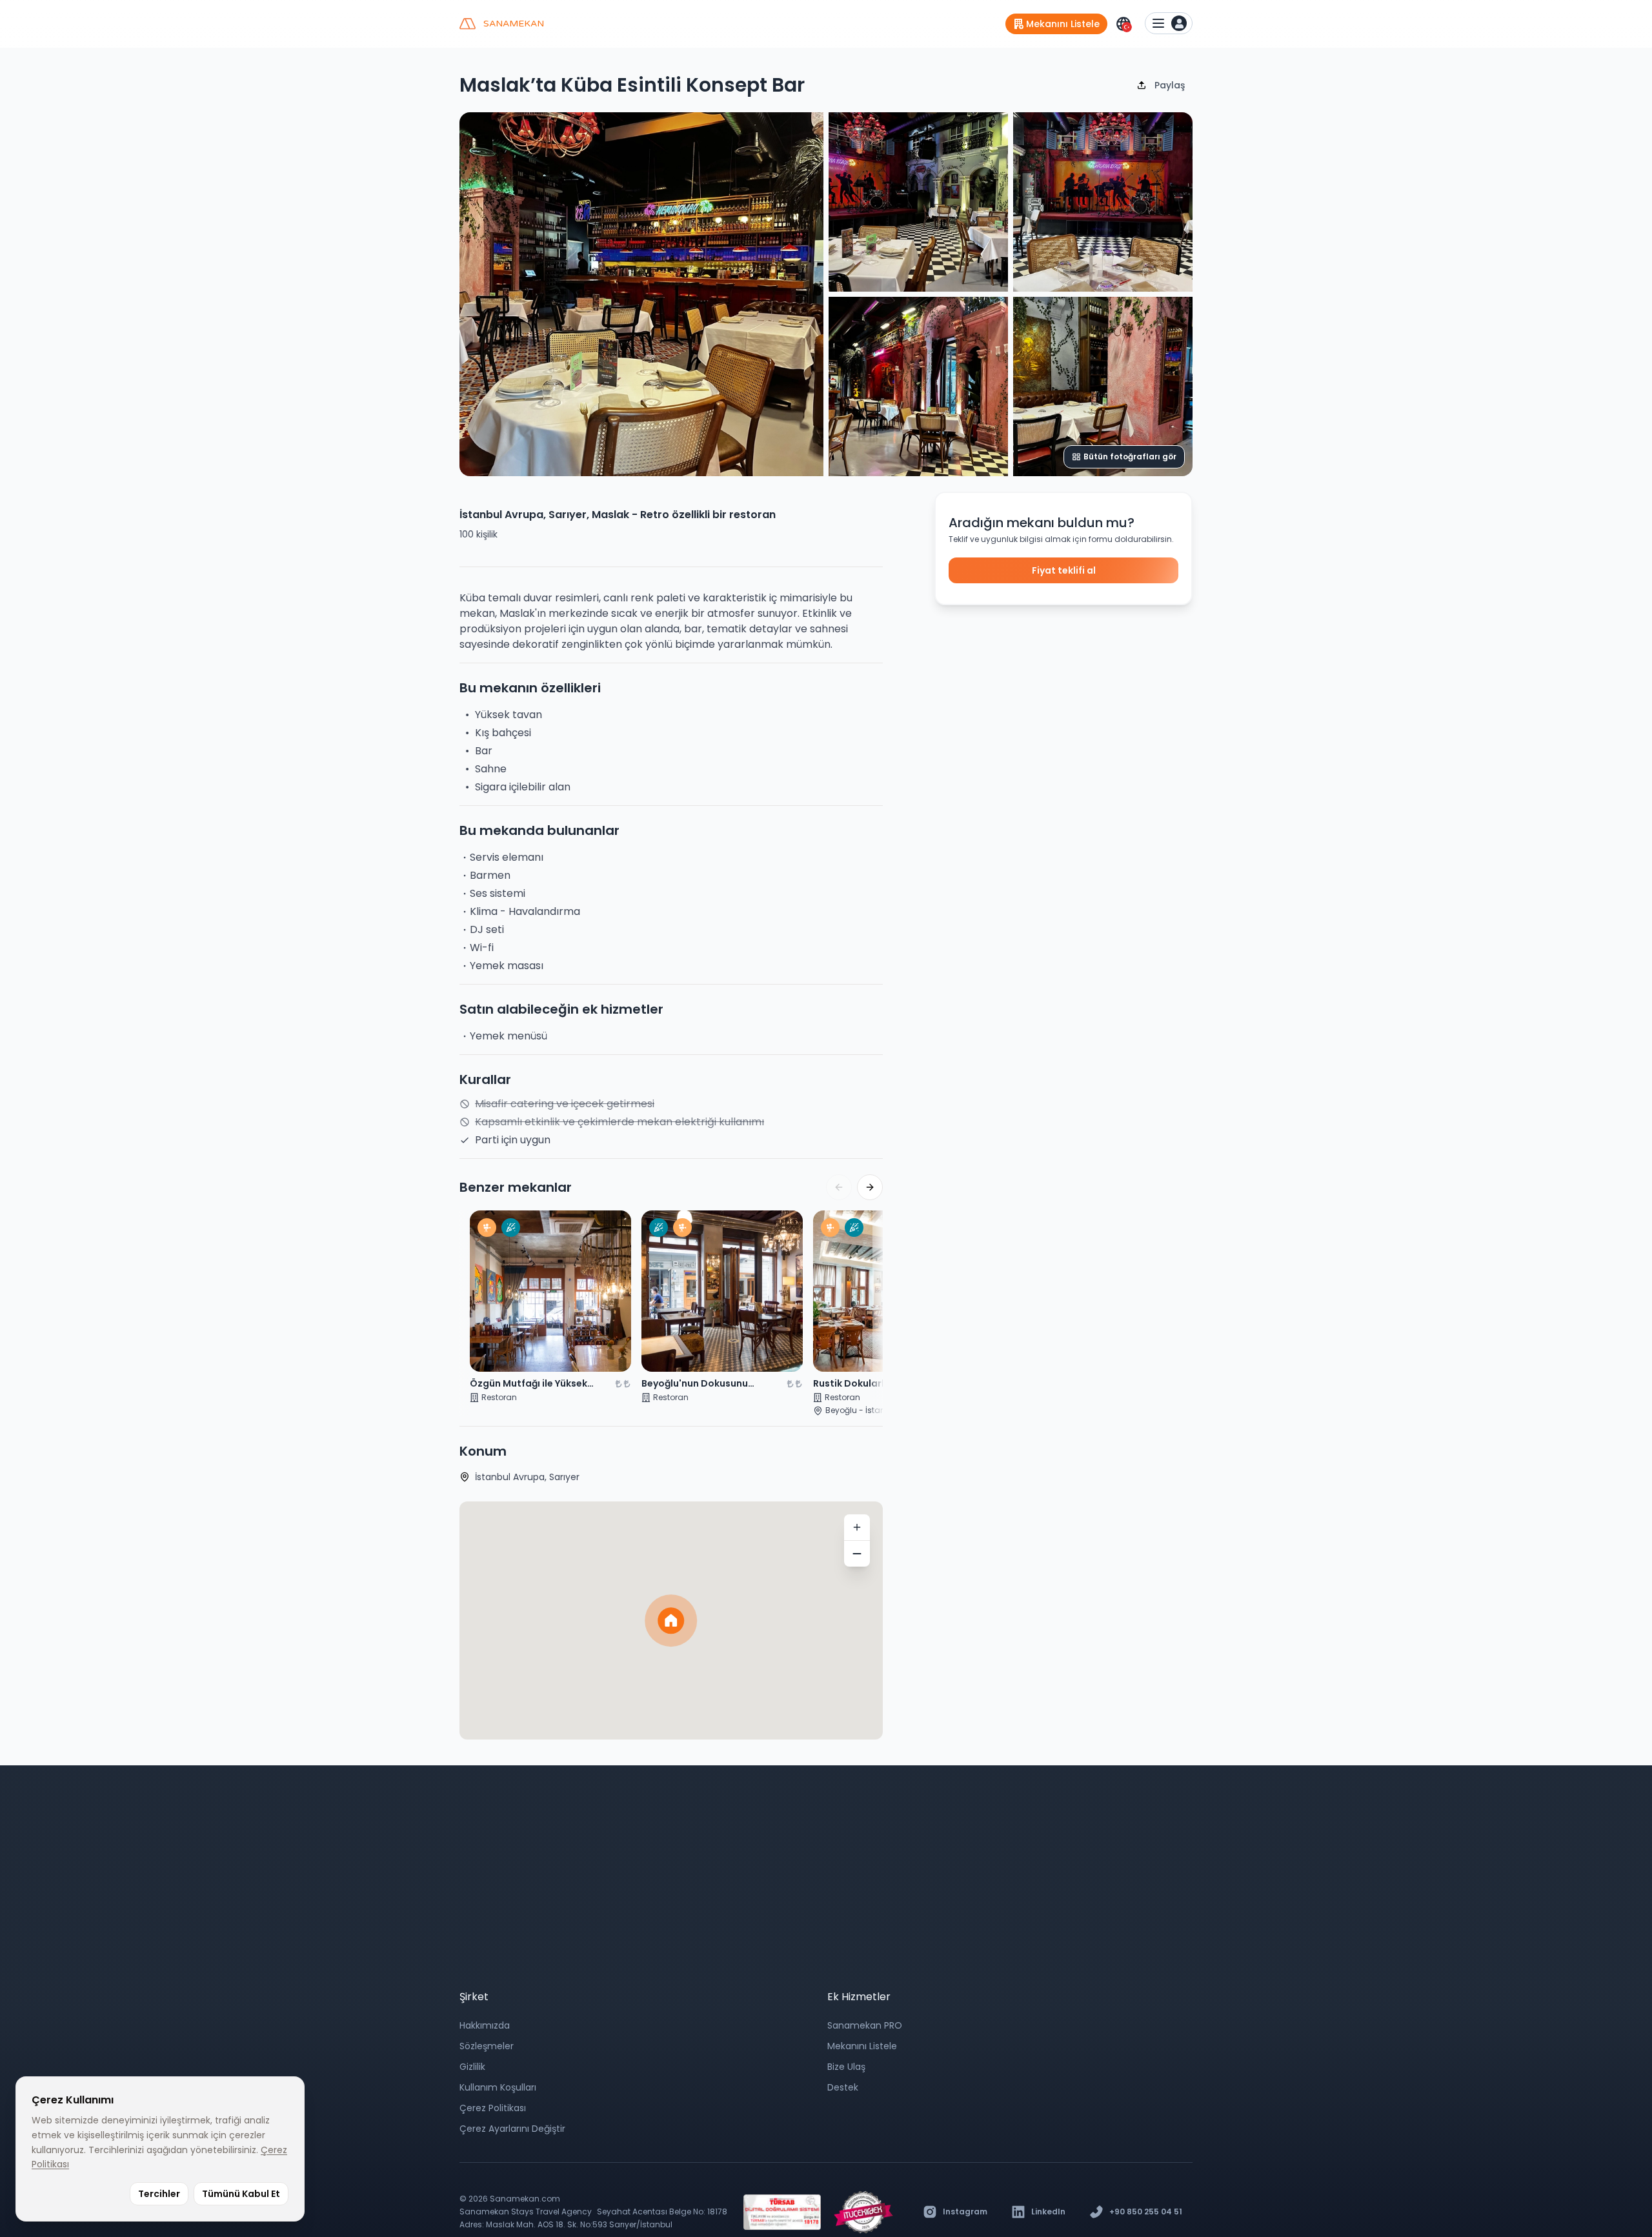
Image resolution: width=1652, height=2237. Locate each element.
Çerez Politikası (493, 2108)
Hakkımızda (485, 2025)
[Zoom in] (857, 1527)
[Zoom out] (857, 1554)
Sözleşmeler (487, 2046)
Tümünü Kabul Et (241, 2194)
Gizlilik (472, 2067)
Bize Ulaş (846, 2067)
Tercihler (159, 2194)
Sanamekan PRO (865, 2025)
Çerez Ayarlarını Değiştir (512, 2129)
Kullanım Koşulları (498, 2087)
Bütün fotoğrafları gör (1130, 456)
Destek (843, 2087)
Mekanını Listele (862, 2046)
